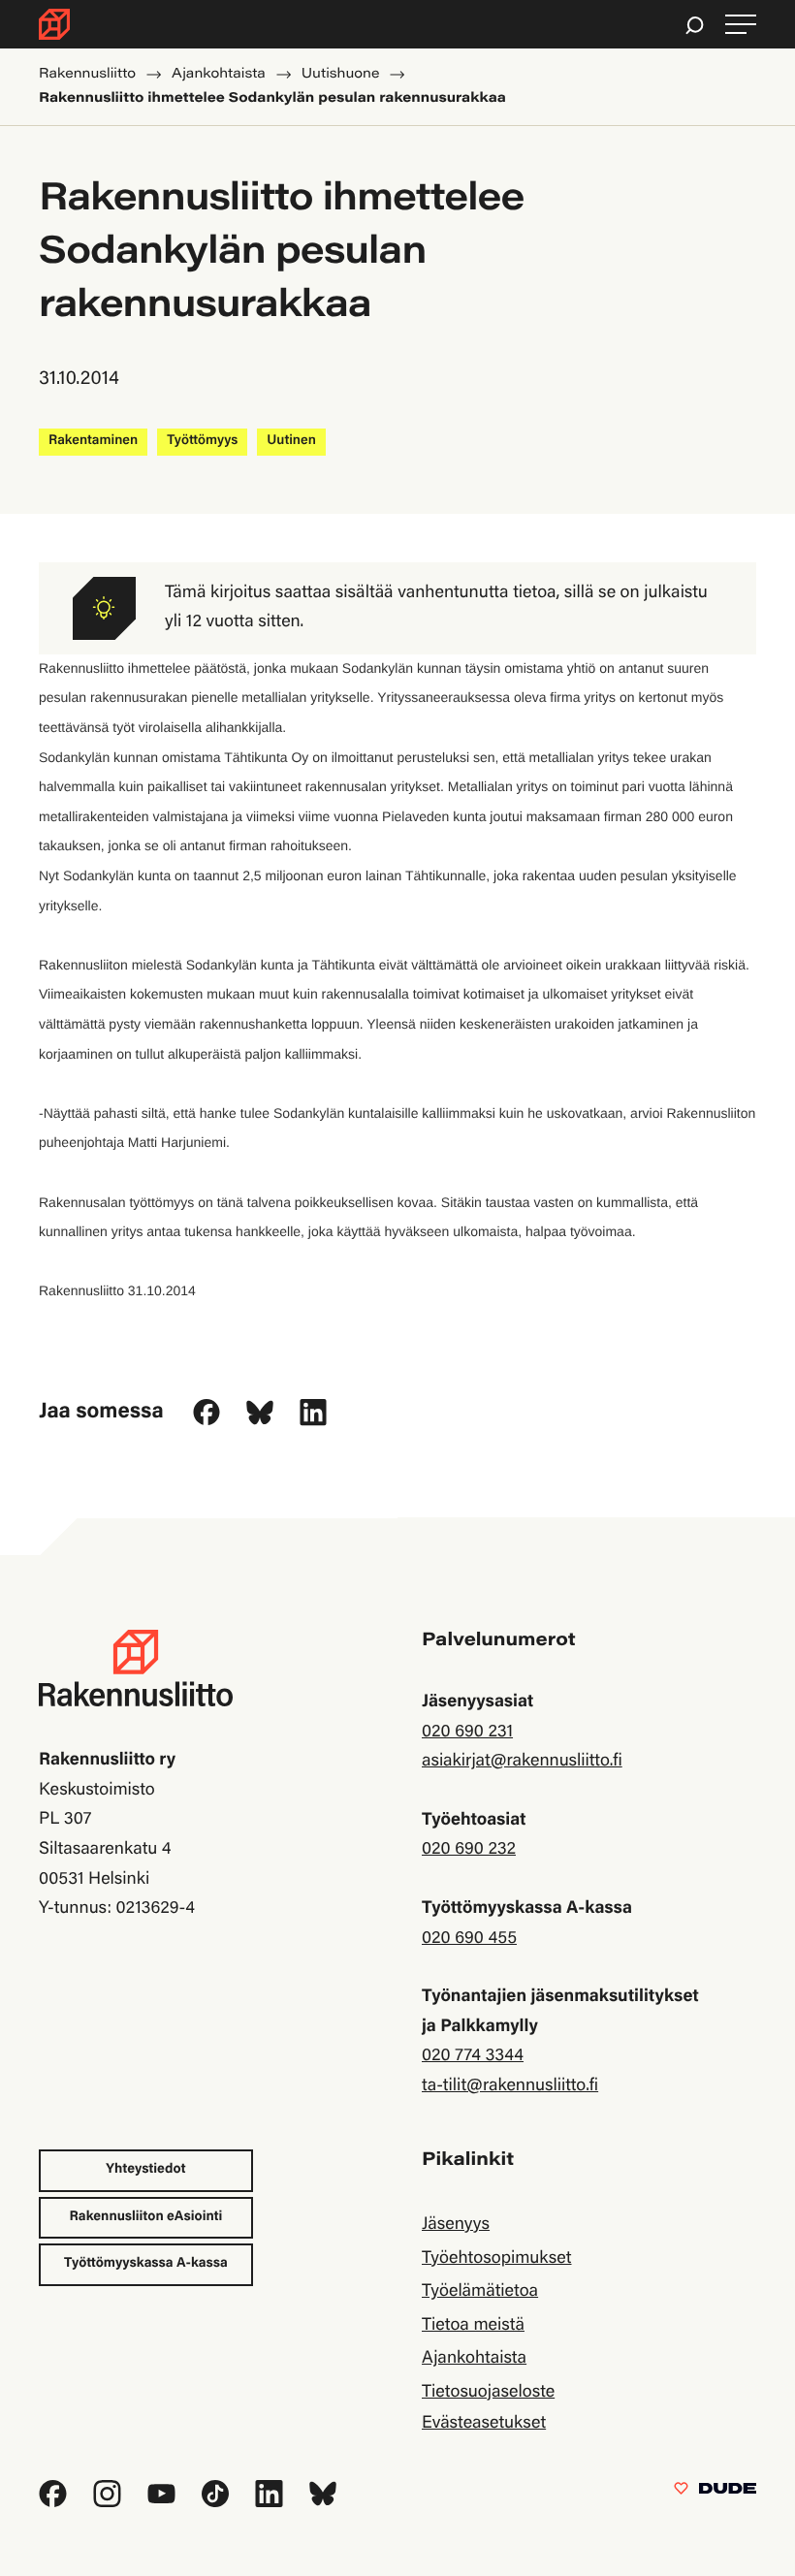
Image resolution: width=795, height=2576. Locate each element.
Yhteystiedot (145, 2170)
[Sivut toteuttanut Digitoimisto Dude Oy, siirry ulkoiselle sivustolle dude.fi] (715, 2493)
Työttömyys (202, 441)
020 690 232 (469, 1850)
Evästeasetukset (484, 2424)
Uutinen (291, 441)
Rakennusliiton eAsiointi (146, 2217)
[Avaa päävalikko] (741, 25)
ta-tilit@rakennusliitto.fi (510, 2086)
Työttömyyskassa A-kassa (146, 2264)
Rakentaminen (93, 441)
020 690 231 (467, 1733)
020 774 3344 (473, 2056)
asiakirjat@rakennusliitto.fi (522, 1762)
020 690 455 (469, 1939)
